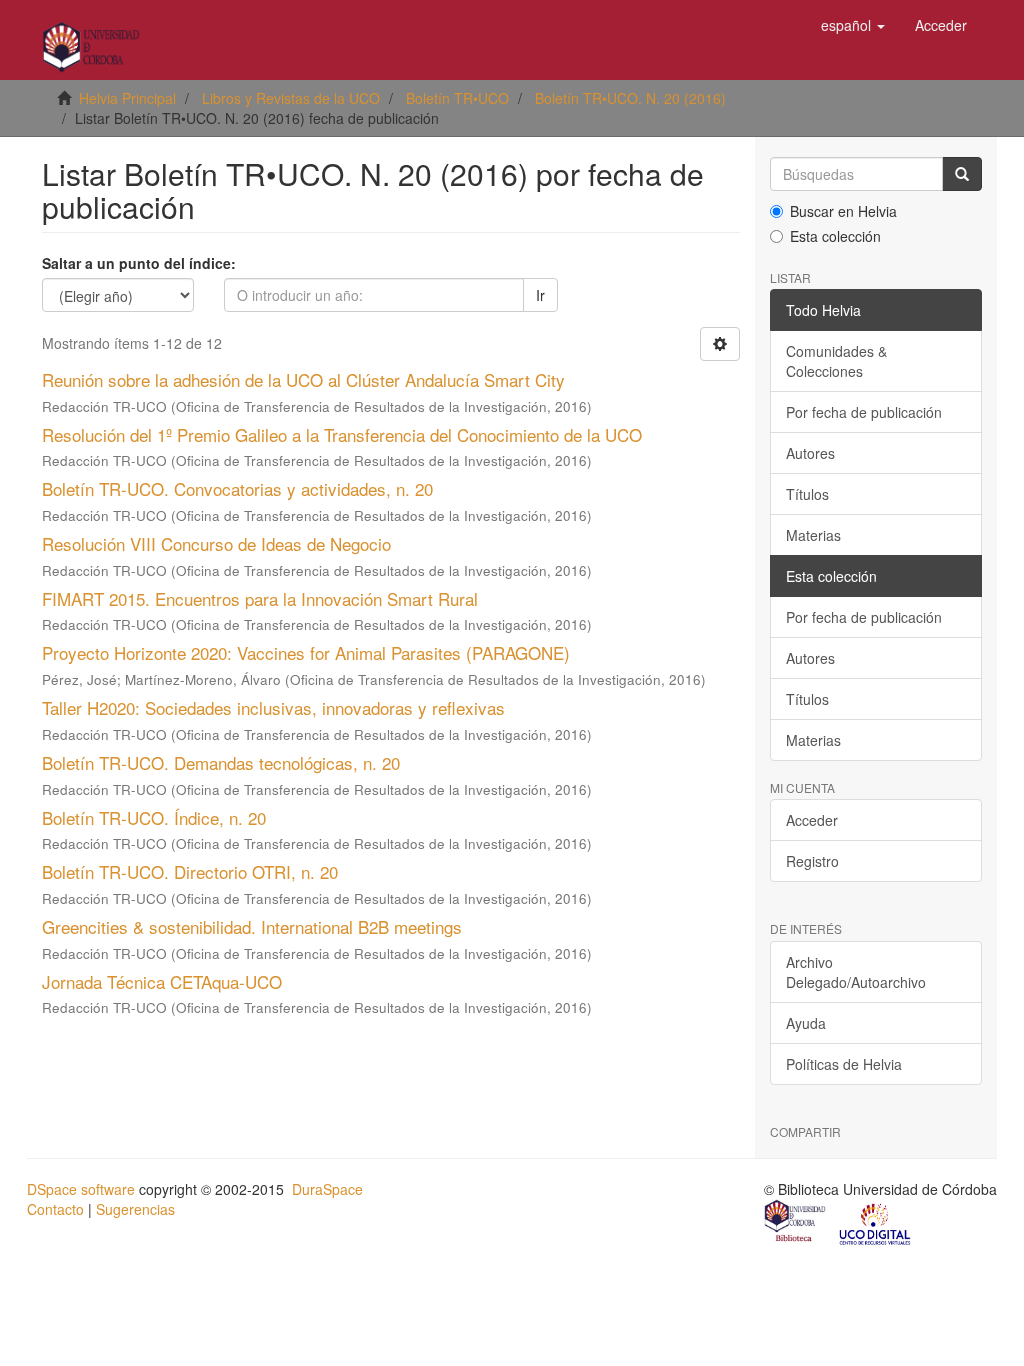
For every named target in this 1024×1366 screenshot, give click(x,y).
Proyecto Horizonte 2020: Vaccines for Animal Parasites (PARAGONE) (306, 652)
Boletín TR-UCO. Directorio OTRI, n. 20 (190, 871)
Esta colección (835, 236)
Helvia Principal (127, 98)
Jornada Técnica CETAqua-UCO (162, 981)
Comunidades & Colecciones (836, 361)
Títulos (807, 494)
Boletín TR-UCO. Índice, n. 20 (154, 817)
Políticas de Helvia (844, 1064)
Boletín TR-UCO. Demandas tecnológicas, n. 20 (221, 762)
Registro (812, 861)
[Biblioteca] (796, 1223)
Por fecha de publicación (864, 412)
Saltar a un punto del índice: (139, 263)
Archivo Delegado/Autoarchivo (856, 972)
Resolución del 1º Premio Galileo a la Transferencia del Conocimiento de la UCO (342, 434)
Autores (810, 453)
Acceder (812, 820)
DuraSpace (327, 1189)
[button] (853, 25)
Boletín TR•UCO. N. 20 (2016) (630, 98)
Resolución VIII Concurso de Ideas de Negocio (216, 543)
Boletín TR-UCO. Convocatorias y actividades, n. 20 (237, 488)
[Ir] (962, 174)
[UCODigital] (876, 1223)
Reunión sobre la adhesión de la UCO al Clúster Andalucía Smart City (303, 379)
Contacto (55, 1209)
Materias (813, 535)
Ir (540, 295)
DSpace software (81, 1189)
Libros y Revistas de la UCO (291, 98)
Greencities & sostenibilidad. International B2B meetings (252, 926)
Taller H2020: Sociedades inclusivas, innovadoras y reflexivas (273, 707)
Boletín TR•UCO (457, 98)
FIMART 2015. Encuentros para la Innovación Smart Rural (260, 598)
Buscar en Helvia (843, 211)
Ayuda (806, 1023)
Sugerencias (135, 1209)
